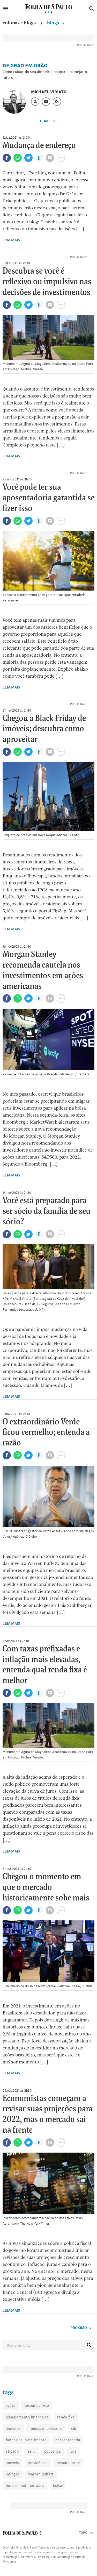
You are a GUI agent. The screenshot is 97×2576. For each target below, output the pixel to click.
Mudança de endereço (39, 146)
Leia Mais (11, 240)
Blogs (54, 23)
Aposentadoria (68, 2440)
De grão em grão (25, 66)
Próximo (79, 2328)
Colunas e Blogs (19, 23)
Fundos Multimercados (25, 2485)
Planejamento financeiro (27, 2417)
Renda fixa (66, 2417)
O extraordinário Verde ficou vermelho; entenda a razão (46, 1433)
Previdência (38, 2463)
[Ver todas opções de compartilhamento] (39, 158)
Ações (11, 2405)
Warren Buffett (41, 2474)
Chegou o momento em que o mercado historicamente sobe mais (46, 1887)
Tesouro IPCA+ (68, 2463)
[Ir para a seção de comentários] (50, 158)
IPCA (73, 2451)
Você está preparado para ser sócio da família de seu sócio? (47, 1211)
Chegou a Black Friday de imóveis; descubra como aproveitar (44, 729)
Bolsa (58, 2485)
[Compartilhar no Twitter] (28, 158)
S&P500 (12, 2451)
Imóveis (12, 2463)
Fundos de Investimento (26, 2440)
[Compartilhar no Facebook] (7, 158)
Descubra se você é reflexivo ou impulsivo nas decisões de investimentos (47, 282)
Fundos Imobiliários (46, 2428)
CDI (74, 2428)
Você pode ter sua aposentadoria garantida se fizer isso (48, 498)
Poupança (53, 2451)
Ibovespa (13, 2428)
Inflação (13, 2474)
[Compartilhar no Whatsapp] (18, 158)
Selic (32, 2451)
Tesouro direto (37, 2405)
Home (46, 121)
